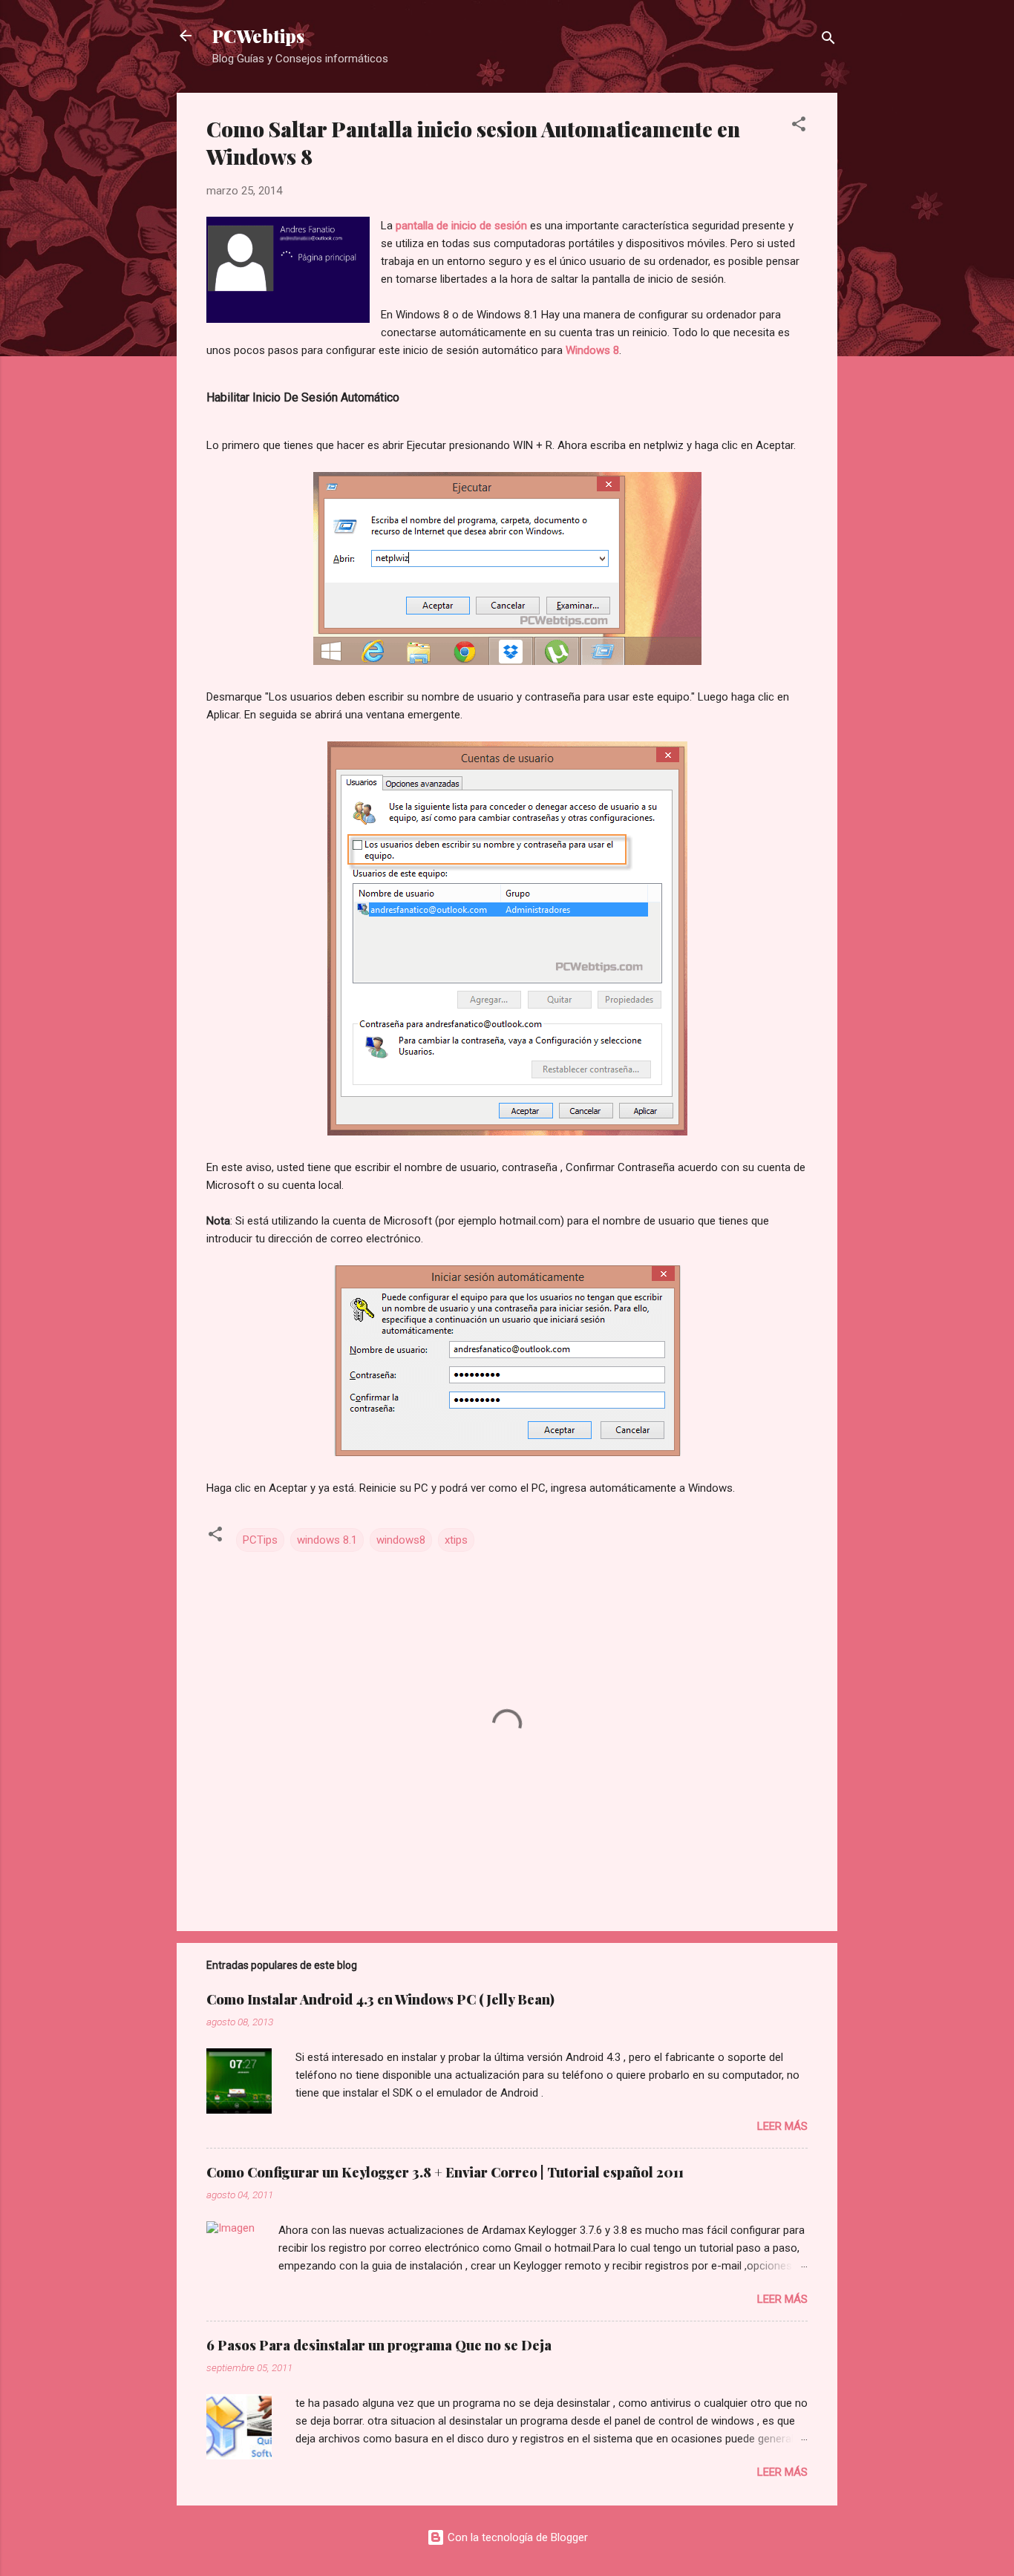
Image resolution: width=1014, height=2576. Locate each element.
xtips (456, 1540)
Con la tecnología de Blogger (516, 2537)
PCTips (260, 1540)
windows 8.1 (327, 1540)
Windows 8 (592, 350)
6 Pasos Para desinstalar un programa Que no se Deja (379, 2345)
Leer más (782, 2126)
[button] (799, 127)
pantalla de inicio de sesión (461, 226)
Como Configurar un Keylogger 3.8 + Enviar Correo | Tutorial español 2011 (445, 2172)
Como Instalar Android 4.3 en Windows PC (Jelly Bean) (380, 1999)
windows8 (401, 1540)
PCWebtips (258, 36)
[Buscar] (828, 40)
